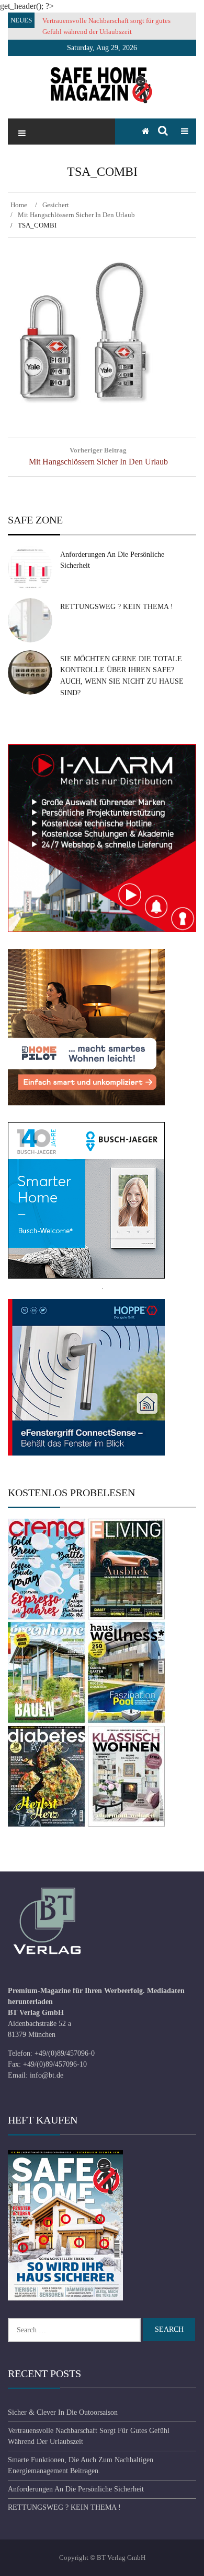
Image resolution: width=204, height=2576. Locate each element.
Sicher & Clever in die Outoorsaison (63, 2412)
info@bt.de (47, 2075)
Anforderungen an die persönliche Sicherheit (76, 2489)
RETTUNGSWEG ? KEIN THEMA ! (117, 607)
